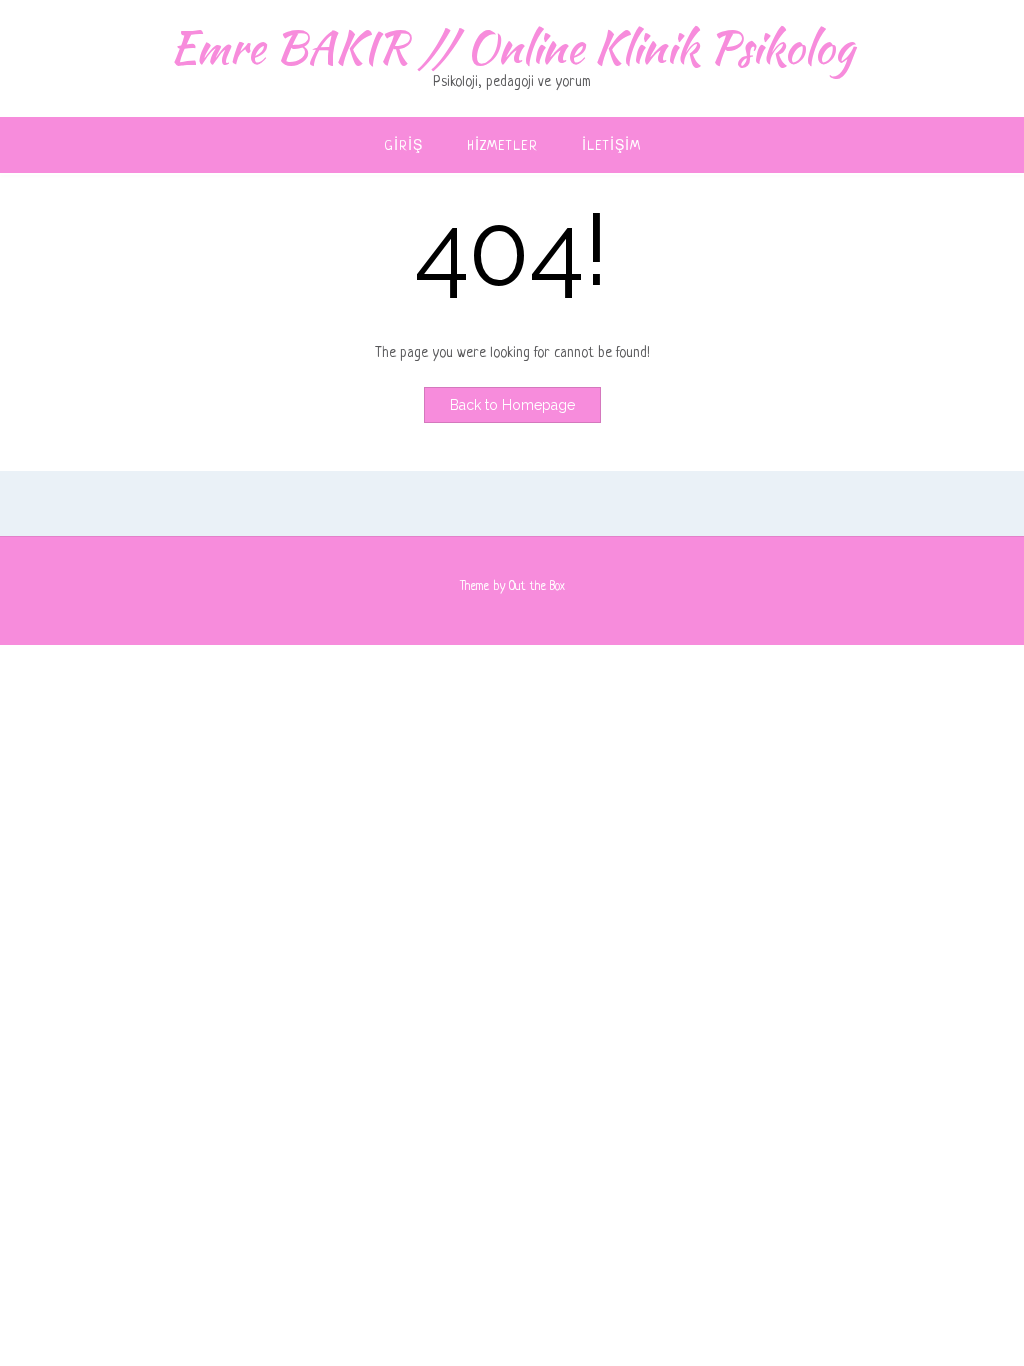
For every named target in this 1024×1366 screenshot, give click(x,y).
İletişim (611, 146)
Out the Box (537, 587)
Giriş (403, 146)
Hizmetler (502, 146)
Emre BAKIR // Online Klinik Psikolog (512, 47)
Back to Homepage (512, 405)
